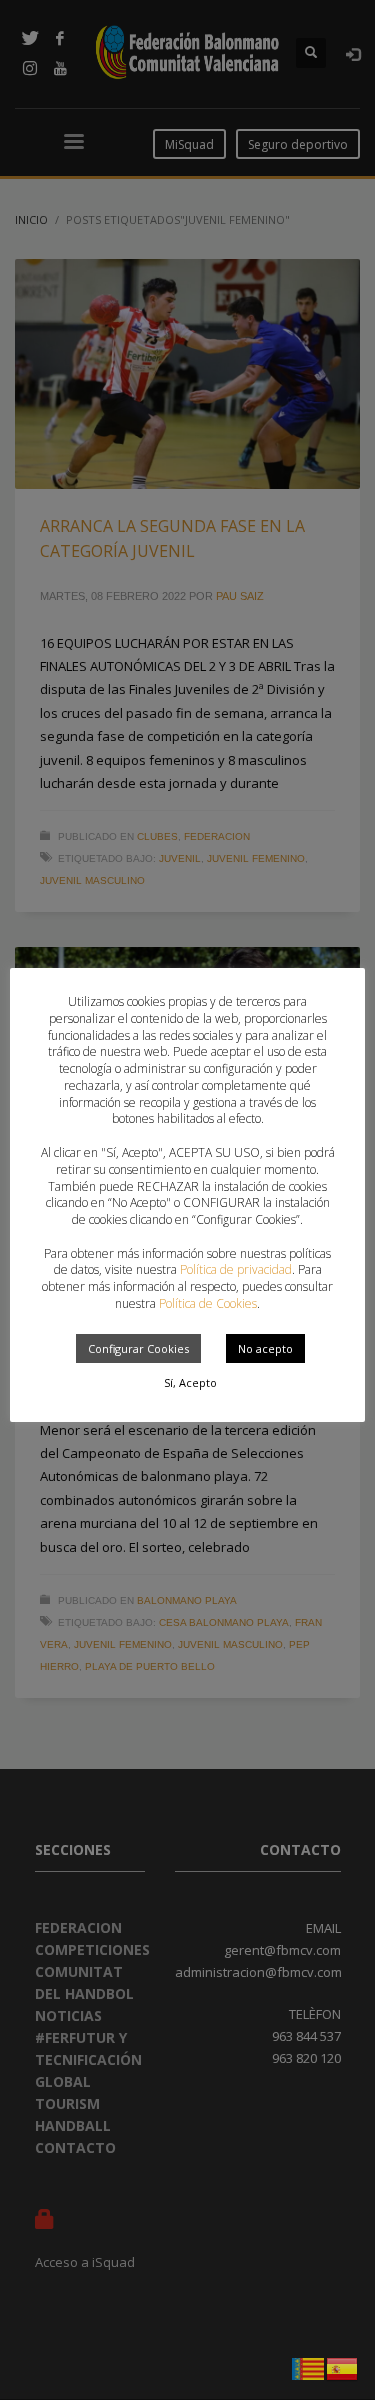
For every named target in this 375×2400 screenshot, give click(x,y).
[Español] (343, 2367)
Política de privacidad (236, 1269)
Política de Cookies (208, 1303)
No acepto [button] (265, 1348)
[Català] (309, 2367)
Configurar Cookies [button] (138, 1348)
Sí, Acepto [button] (190, 1382)
